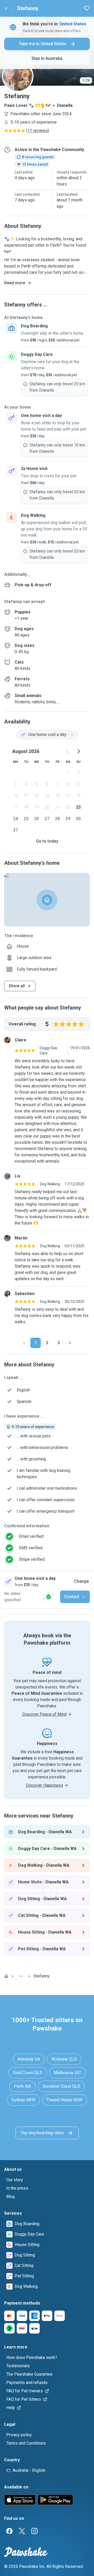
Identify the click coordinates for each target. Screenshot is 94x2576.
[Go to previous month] (68, 751)
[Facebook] (9, 2531)
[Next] (70, 1343)
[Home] (6, 1976)
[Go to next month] (78, 751)
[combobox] (47, 735)
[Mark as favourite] (87, 8)
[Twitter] (22, 2531)
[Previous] (24, 1343)
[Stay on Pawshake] (49, 1597)
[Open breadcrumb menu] (21, 1976)
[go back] (6, 8)
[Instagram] (34, 2531)
